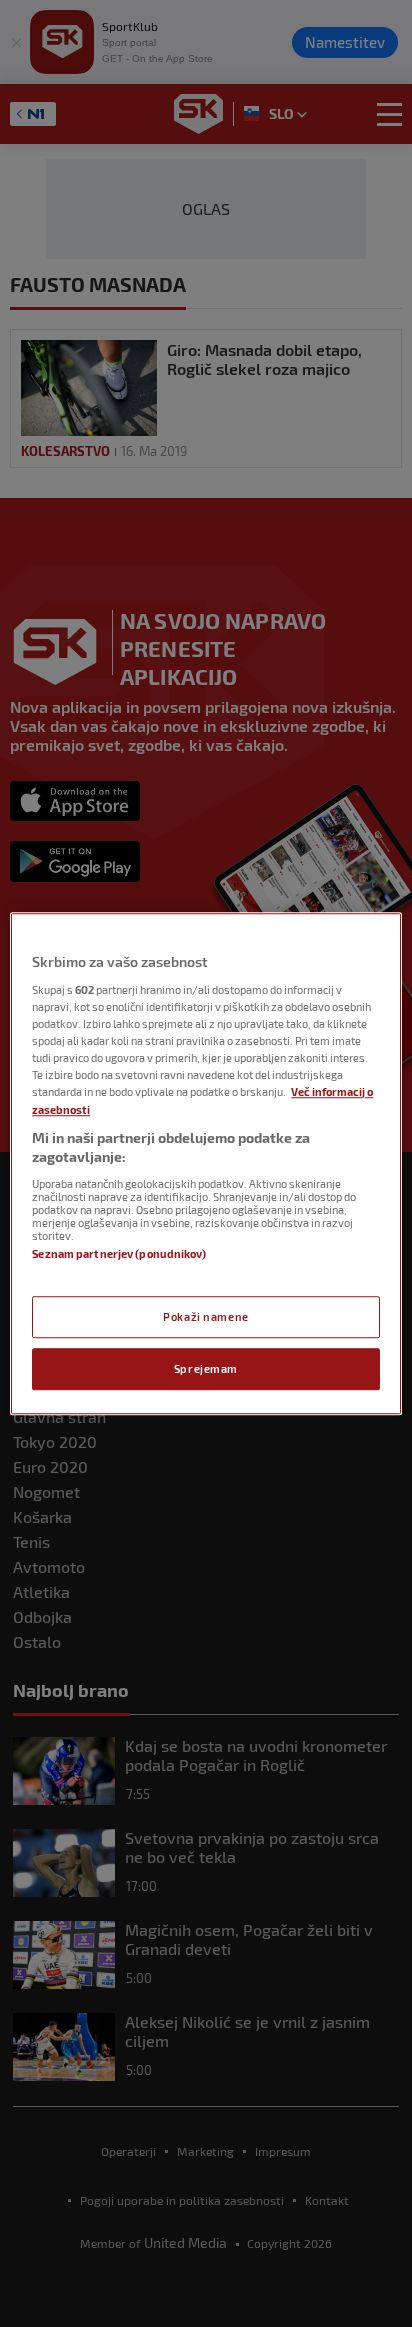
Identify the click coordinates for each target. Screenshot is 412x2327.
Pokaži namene (205, 1316)
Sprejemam (206, 1368)
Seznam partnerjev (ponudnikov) (118, 1253)
